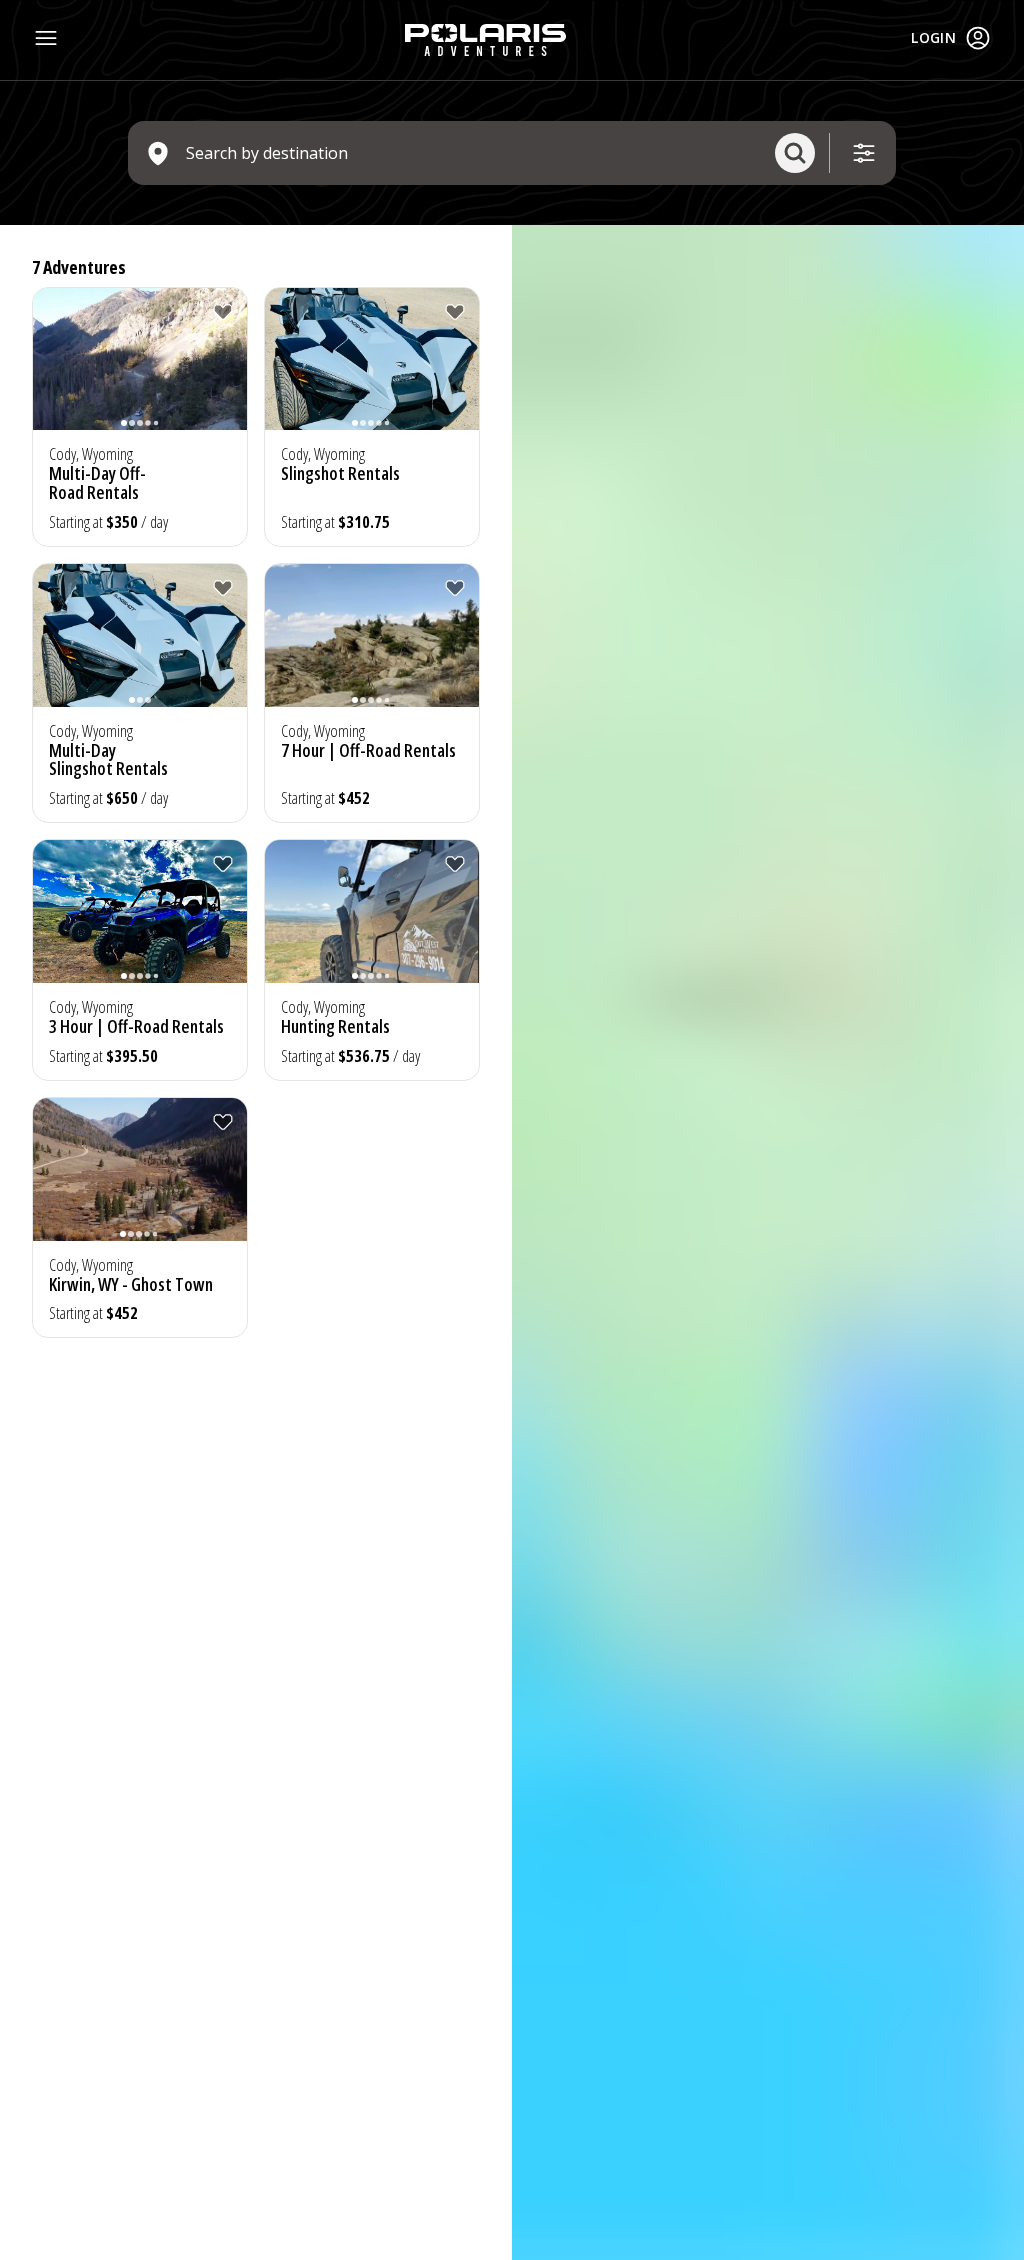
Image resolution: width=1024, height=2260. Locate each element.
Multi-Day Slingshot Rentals (108, 759)
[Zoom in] (999, 248)
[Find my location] (999, 316)
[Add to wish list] (223, 312)
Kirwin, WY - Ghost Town (131, 1284)
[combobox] (473, 153)
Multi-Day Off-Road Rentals (97, 482)
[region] (768, 1242)
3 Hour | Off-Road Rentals (136, 1026)
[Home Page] (485, 40)
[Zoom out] (999, 277)
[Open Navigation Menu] (46, 38)
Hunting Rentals (335, 1026)
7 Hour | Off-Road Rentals (368, 750)
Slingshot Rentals (340, 473)
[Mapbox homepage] (562, 2242)
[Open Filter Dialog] (864, 153)
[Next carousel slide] (227, 371)
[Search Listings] (795, 153)
